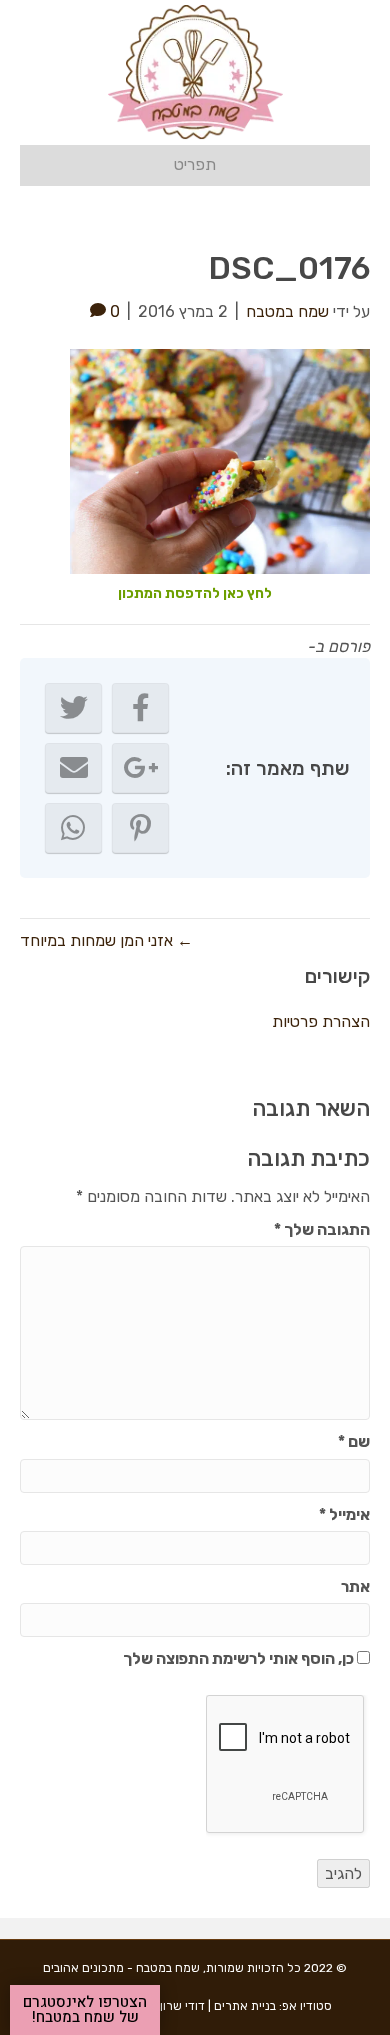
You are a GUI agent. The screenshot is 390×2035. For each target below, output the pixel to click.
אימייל (344, 1514)
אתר (355, 1586)
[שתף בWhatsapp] (73, 828)
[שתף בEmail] (73, 768)
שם (354, 1441)
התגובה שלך (322, 1229)
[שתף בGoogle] (140, 768)
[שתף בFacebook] (140, 708)
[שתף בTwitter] (73, 708)
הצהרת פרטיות (321, 1021)
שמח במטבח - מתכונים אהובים (121, 1968)
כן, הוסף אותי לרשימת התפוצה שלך (240, 1658)
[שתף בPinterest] (140, 828)
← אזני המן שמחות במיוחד (106, 940)
